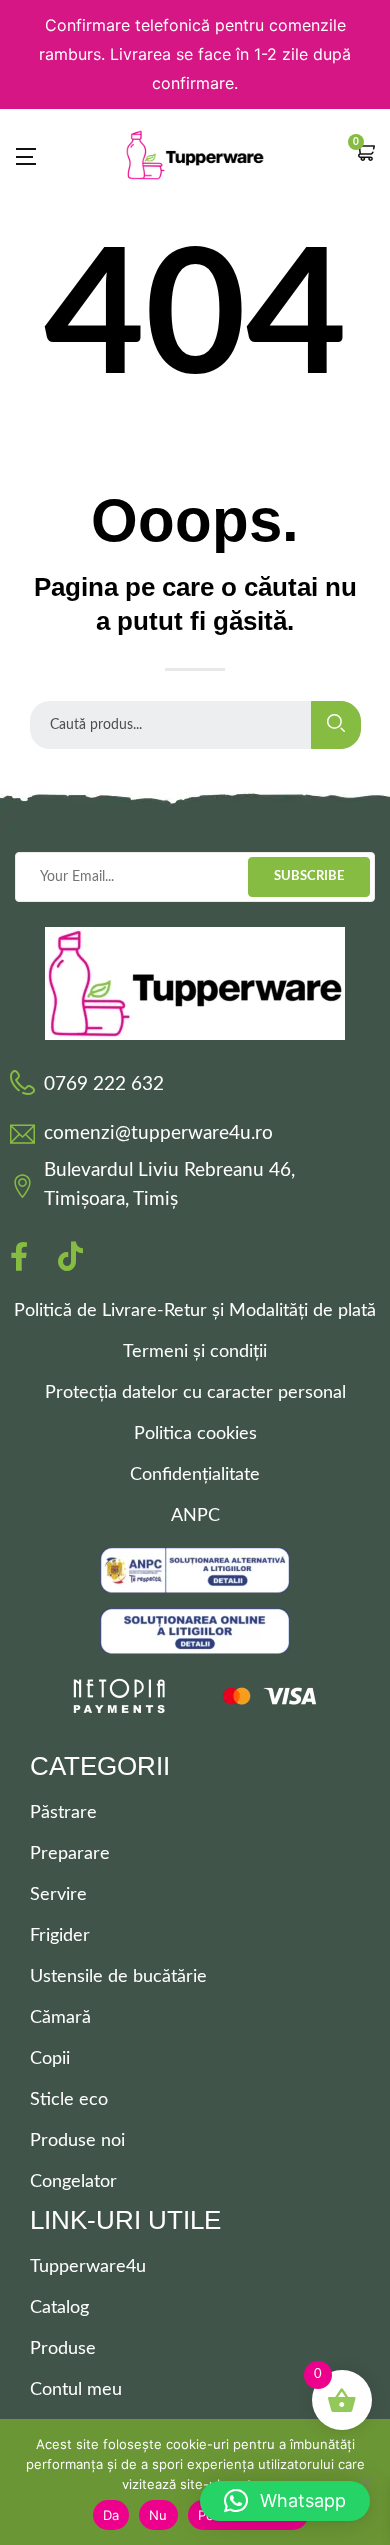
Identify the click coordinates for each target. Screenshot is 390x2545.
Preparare (70, 1854)
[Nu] (365, 2482)
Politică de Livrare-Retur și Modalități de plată (195, 1311)
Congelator (73, 2182)
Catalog (59, 2308)
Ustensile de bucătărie (118, 1977)
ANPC (195, 1516)
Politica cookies (195, 1434)
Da (111, 2515)
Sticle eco (69, 2100)
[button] (365, 155)
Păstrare (63, 1813)
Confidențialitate (195, 1475)
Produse (63, 2349)
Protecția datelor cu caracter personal (195, 1393)
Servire (58, 1895)
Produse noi (77, 2141)
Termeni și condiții (195, 1352)
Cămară (60, 2018)
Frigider (60, 1936)
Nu (158, 2515)
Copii (50, 2059)
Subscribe (309, 876)
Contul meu (76, 2390)
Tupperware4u (88, 2267)
